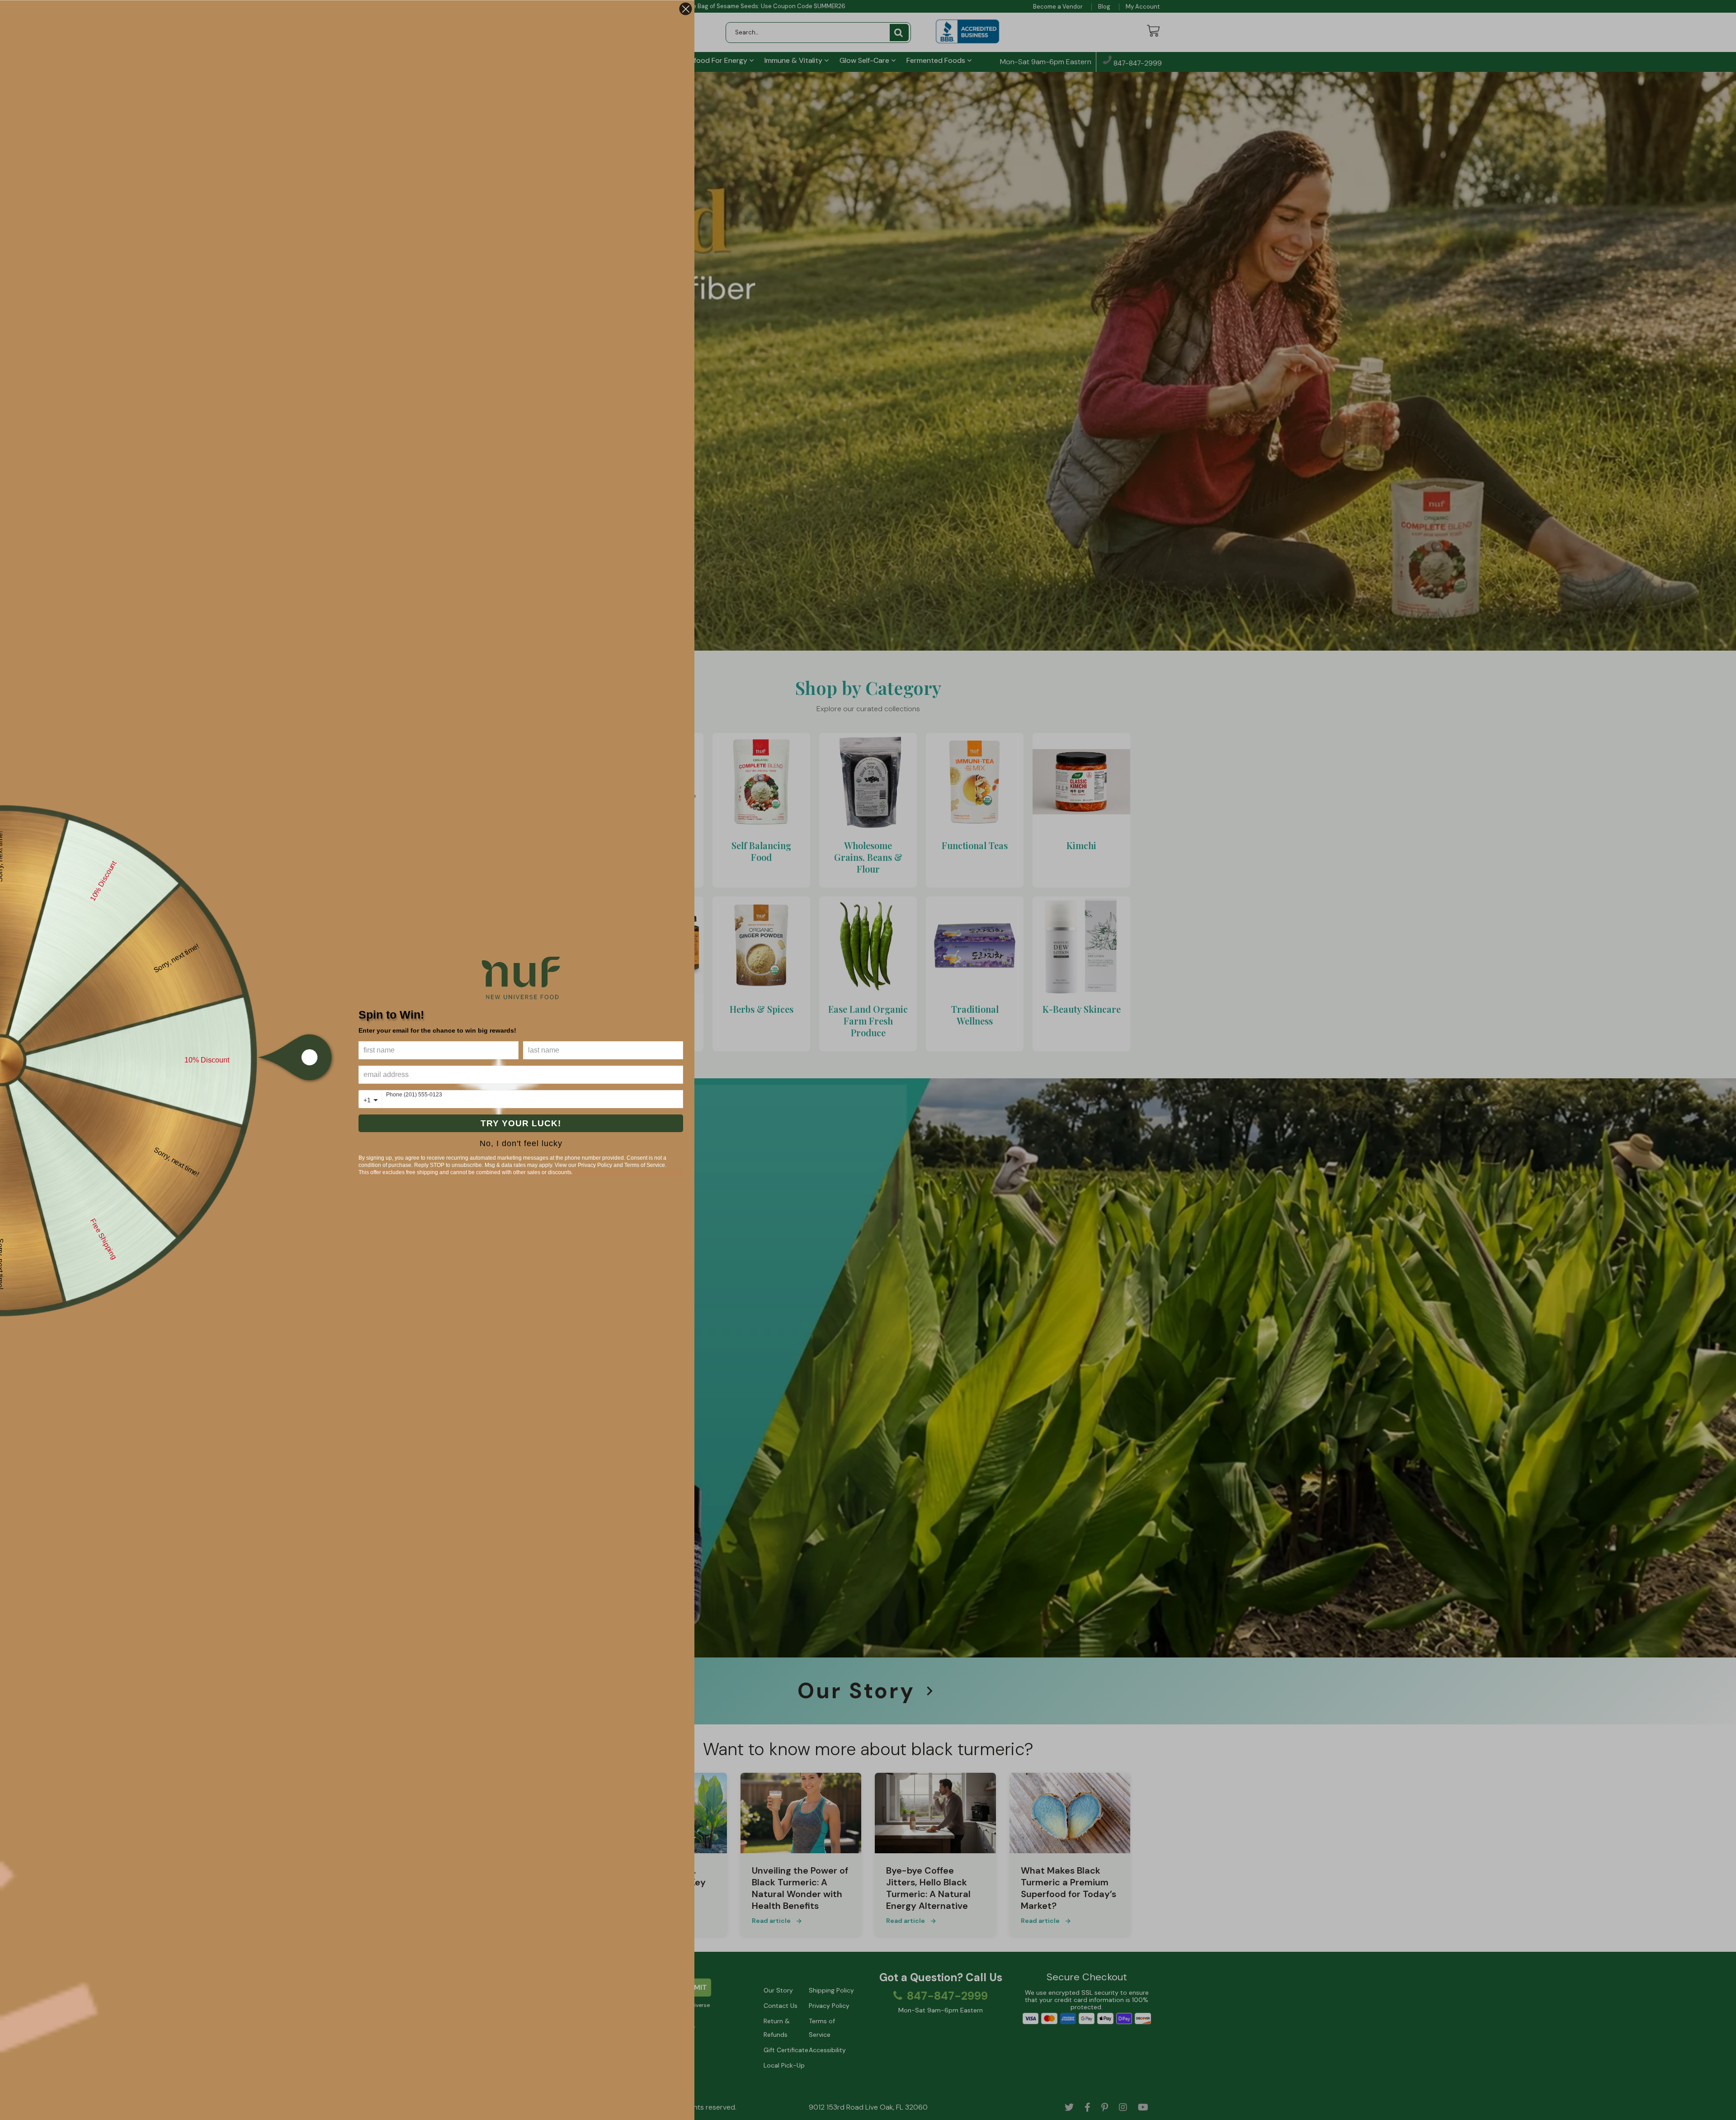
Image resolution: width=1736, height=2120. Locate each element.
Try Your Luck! (521, 1123)
